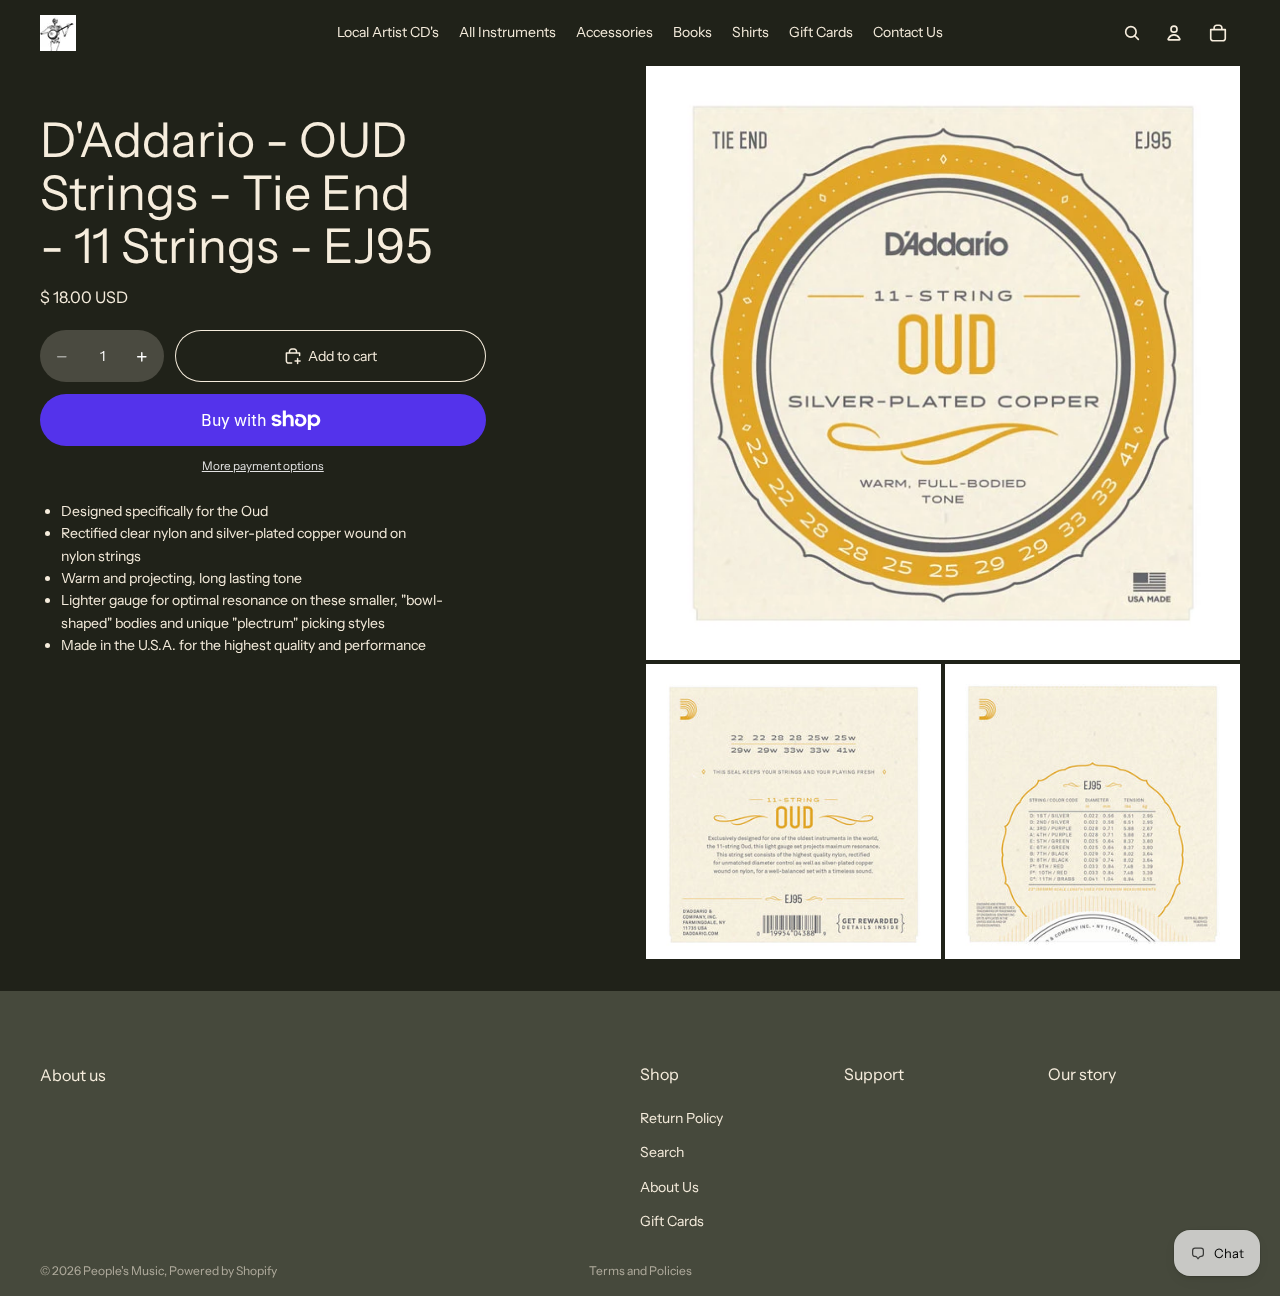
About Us (669, 1187)
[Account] (1174, 33)
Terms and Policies (640, 1270)
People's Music (123, 1270)
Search (662, 1153)
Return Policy (681, 1118)
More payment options (263, 466)
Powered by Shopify (223, 1270)
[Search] (1132, 33)
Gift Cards (672, 1222)
